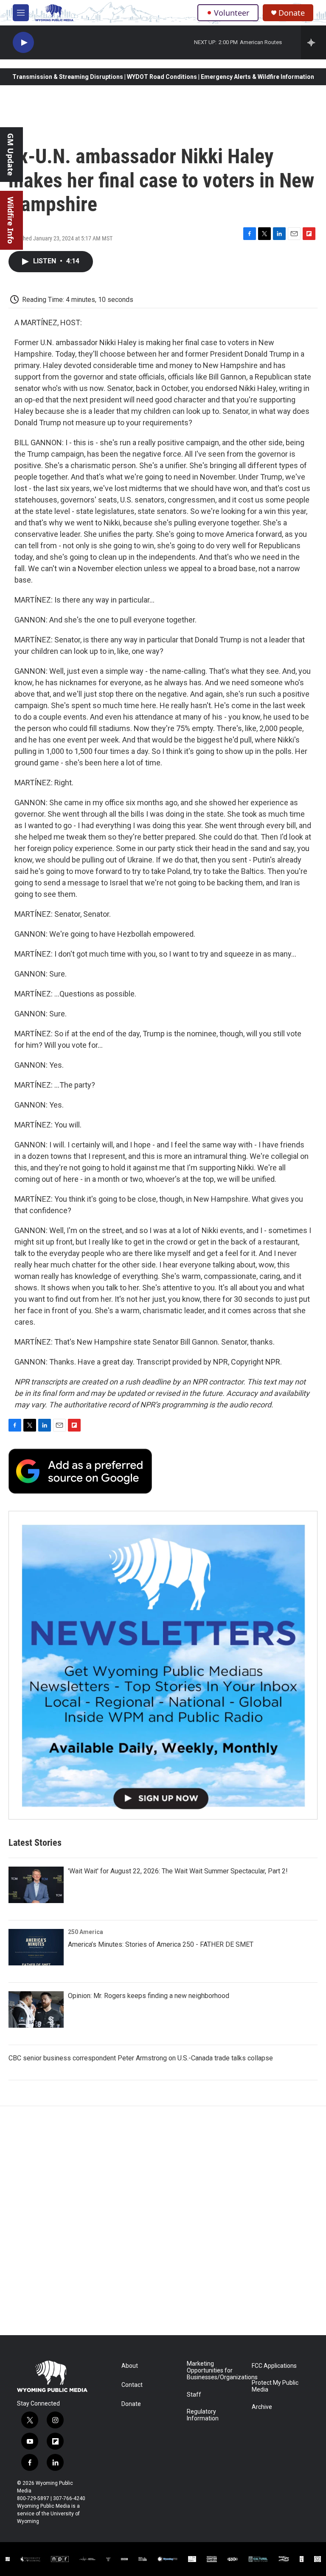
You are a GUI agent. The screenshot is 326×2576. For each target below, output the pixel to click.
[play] (23, 43)
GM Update (11, 155)
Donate (292, 13)
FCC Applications (274, 2366)
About (130, 2366)
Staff (194, 2395)
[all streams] (313, 42)
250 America (86, 1932)
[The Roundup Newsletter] (163, 1665)
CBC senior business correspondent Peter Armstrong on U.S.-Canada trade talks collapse (141, 2058)
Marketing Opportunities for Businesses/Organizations (215, 2371)
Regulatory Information (203, 2415)
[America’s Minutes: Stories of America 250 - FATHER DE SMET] (36, 1947)
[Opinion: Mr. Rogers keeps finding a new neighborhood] (36, 2009)
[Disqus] (163, 2221)
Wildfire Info (11, 220)
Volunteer (232, 13)
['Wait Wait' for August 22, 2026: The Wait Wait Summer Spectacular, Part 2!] (36, 1885)
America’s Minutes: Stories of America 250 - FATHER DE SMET (161, 1944)
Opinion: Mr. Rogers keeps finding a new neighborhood (149, 1996)
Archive (262, 2407)
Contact (132, 2385)
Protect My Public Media (275, 2386)
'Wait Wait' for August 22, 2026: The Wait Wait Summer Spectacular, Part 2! (178, 1871)
